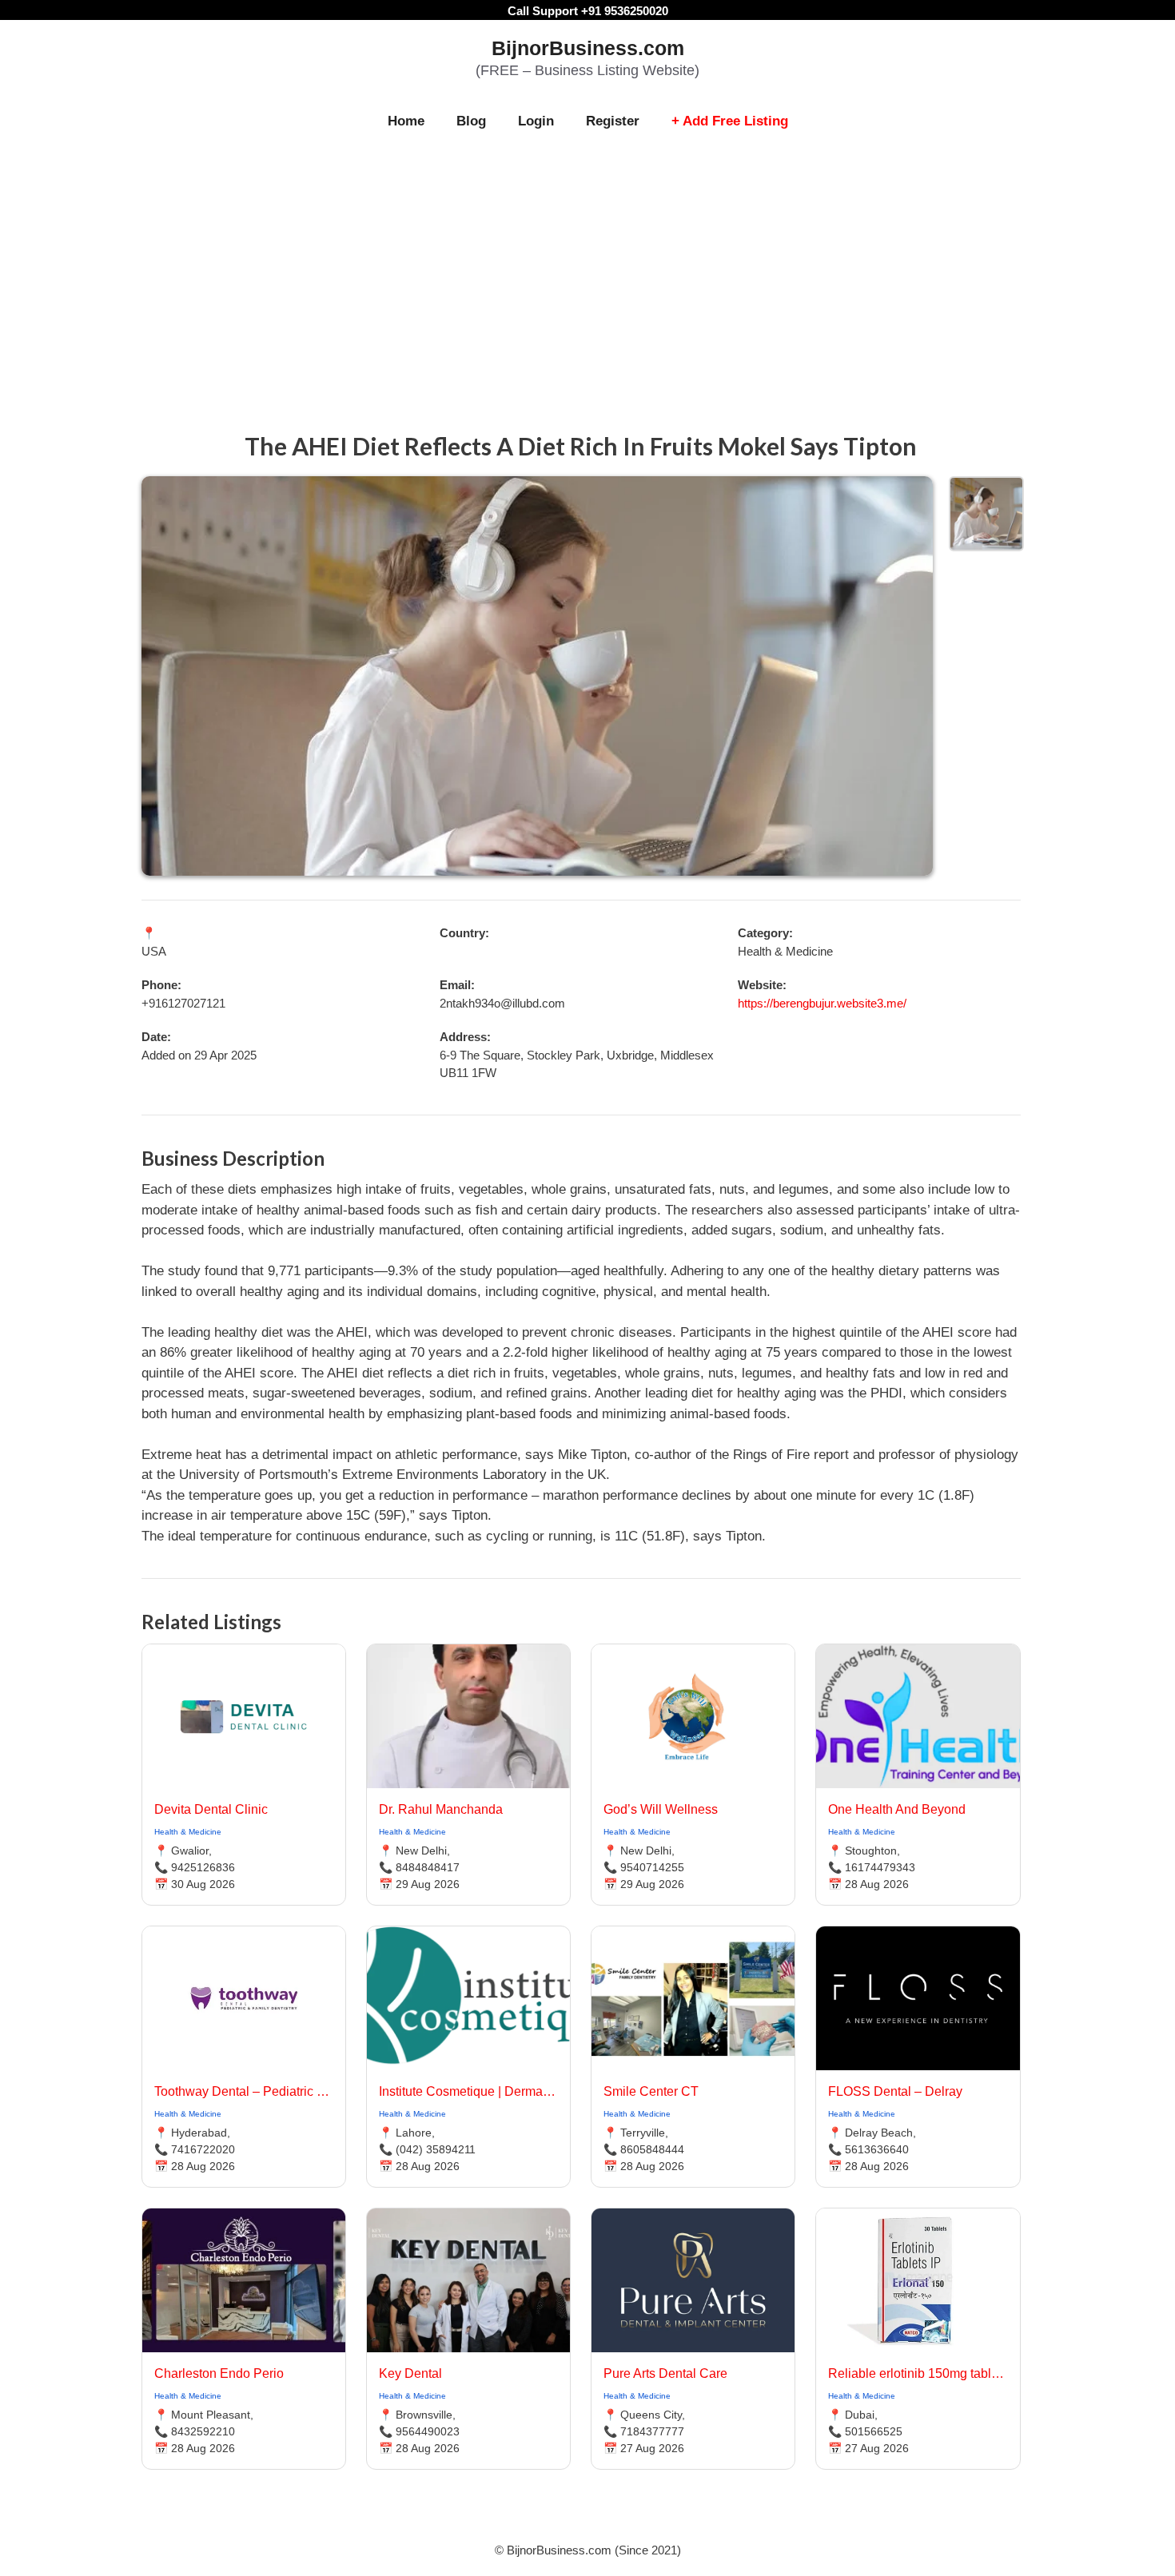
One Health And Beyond (897, 1809)
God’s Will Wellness (661, 1809)
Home (406, 121)
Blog (471, 121)
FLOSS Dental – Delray (895, 2091)
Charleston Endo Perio (219, 2373)
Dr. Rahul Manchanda (441, 1809)
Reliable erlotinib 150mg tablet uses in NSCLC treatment (918, 2373)
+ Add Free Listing (730, 121)
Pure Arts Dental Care (665, 2373)
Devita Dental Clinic (211, 1809)
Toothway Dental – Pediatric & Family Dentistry (244, 2091)
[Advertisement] (587, 265)
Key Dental (410, 2373)
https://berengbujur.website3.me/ (822, 1003)
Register (613, 121)
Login (536, 121)
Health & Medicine (188, 1832)
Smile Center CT (651, 2091)
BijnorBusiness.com (588, 48)
